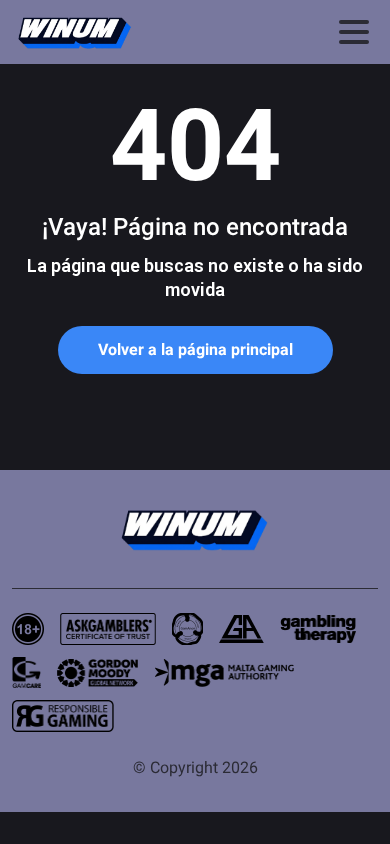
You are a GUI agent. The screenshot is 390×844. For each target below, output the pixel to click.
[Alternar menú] (354, 32)
